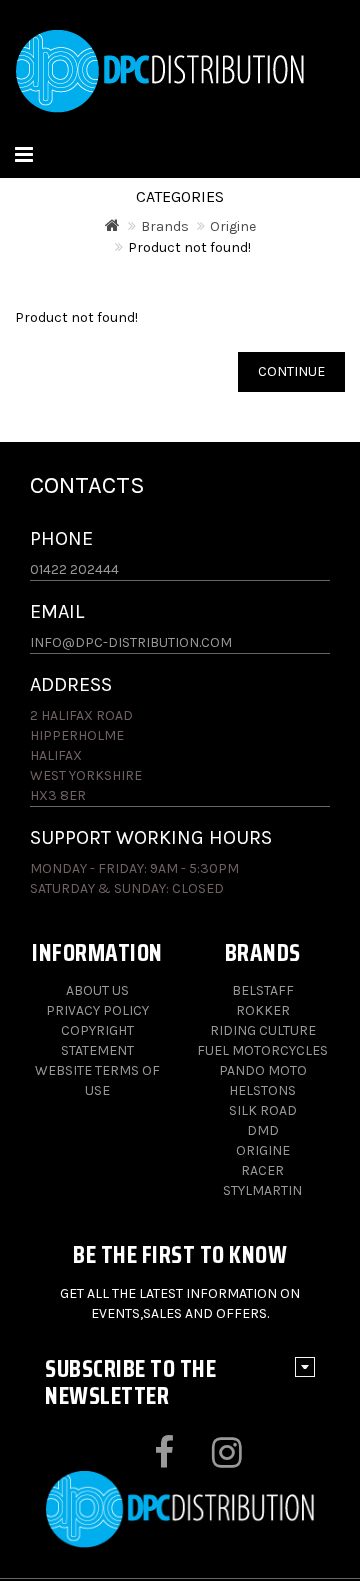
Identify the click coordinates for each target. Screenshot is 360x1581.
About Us (97, 990)
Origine (233, 226)
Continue (291, 371)
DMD (263, 1130)
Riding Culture (263, 1030)
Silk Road (263, 1110)
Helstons (262, 1090)
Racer (262, 1170)
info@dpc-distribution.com (131, 642)
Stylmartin (262, 1190)
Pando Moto (263, 1070)
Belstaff (263, 990)
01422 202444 (74, 569)
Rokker (263, 1010)
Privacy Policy (97, 1010)
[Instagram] (209, 1460)
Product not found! (189, 247)
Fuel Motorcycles (262, 1050)
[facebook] (146, 1460)
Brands (165, 226)
